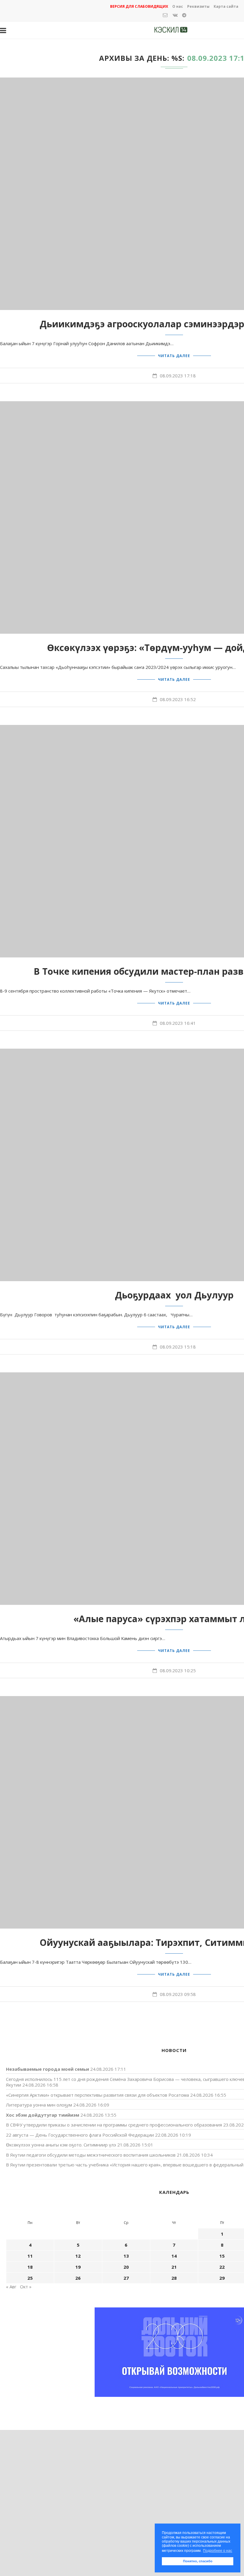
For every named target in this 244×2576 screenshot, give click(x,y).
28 (174, 2278)
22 (222, 2267)
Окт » (26, 2287)
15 (222, 2256)
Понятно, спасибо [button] (198, 2561)
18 (30, 2267)
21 (174, 2267)
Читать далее (174, 356)
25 (30, 2278)
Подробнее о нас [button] (218, 2551)
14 (174, 2256)
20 (126, 2267)
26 (78, 2278)
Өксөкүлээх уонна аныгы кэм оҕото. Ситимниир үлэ (61, 2145)
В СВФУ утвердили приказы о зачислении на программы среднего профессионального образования (114, 2125)
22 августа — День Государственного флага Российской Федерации (80, 2135)
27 (126, 2278)
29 (222, 2278)
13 (126, 2256)
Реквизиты (198, 6)
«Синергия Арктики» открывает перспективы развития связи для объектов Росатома (97, 2095)
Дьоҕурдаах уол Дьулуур (174, 1295)
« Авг (11, 2287)
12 (78, 2256)
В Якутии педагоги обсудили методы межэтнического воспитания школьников (91, 2155)
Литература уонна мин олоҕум (39, 2105)
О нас (178, 6)
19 (78, 2267)
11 (30, 2256)
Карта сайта (226, 6)
